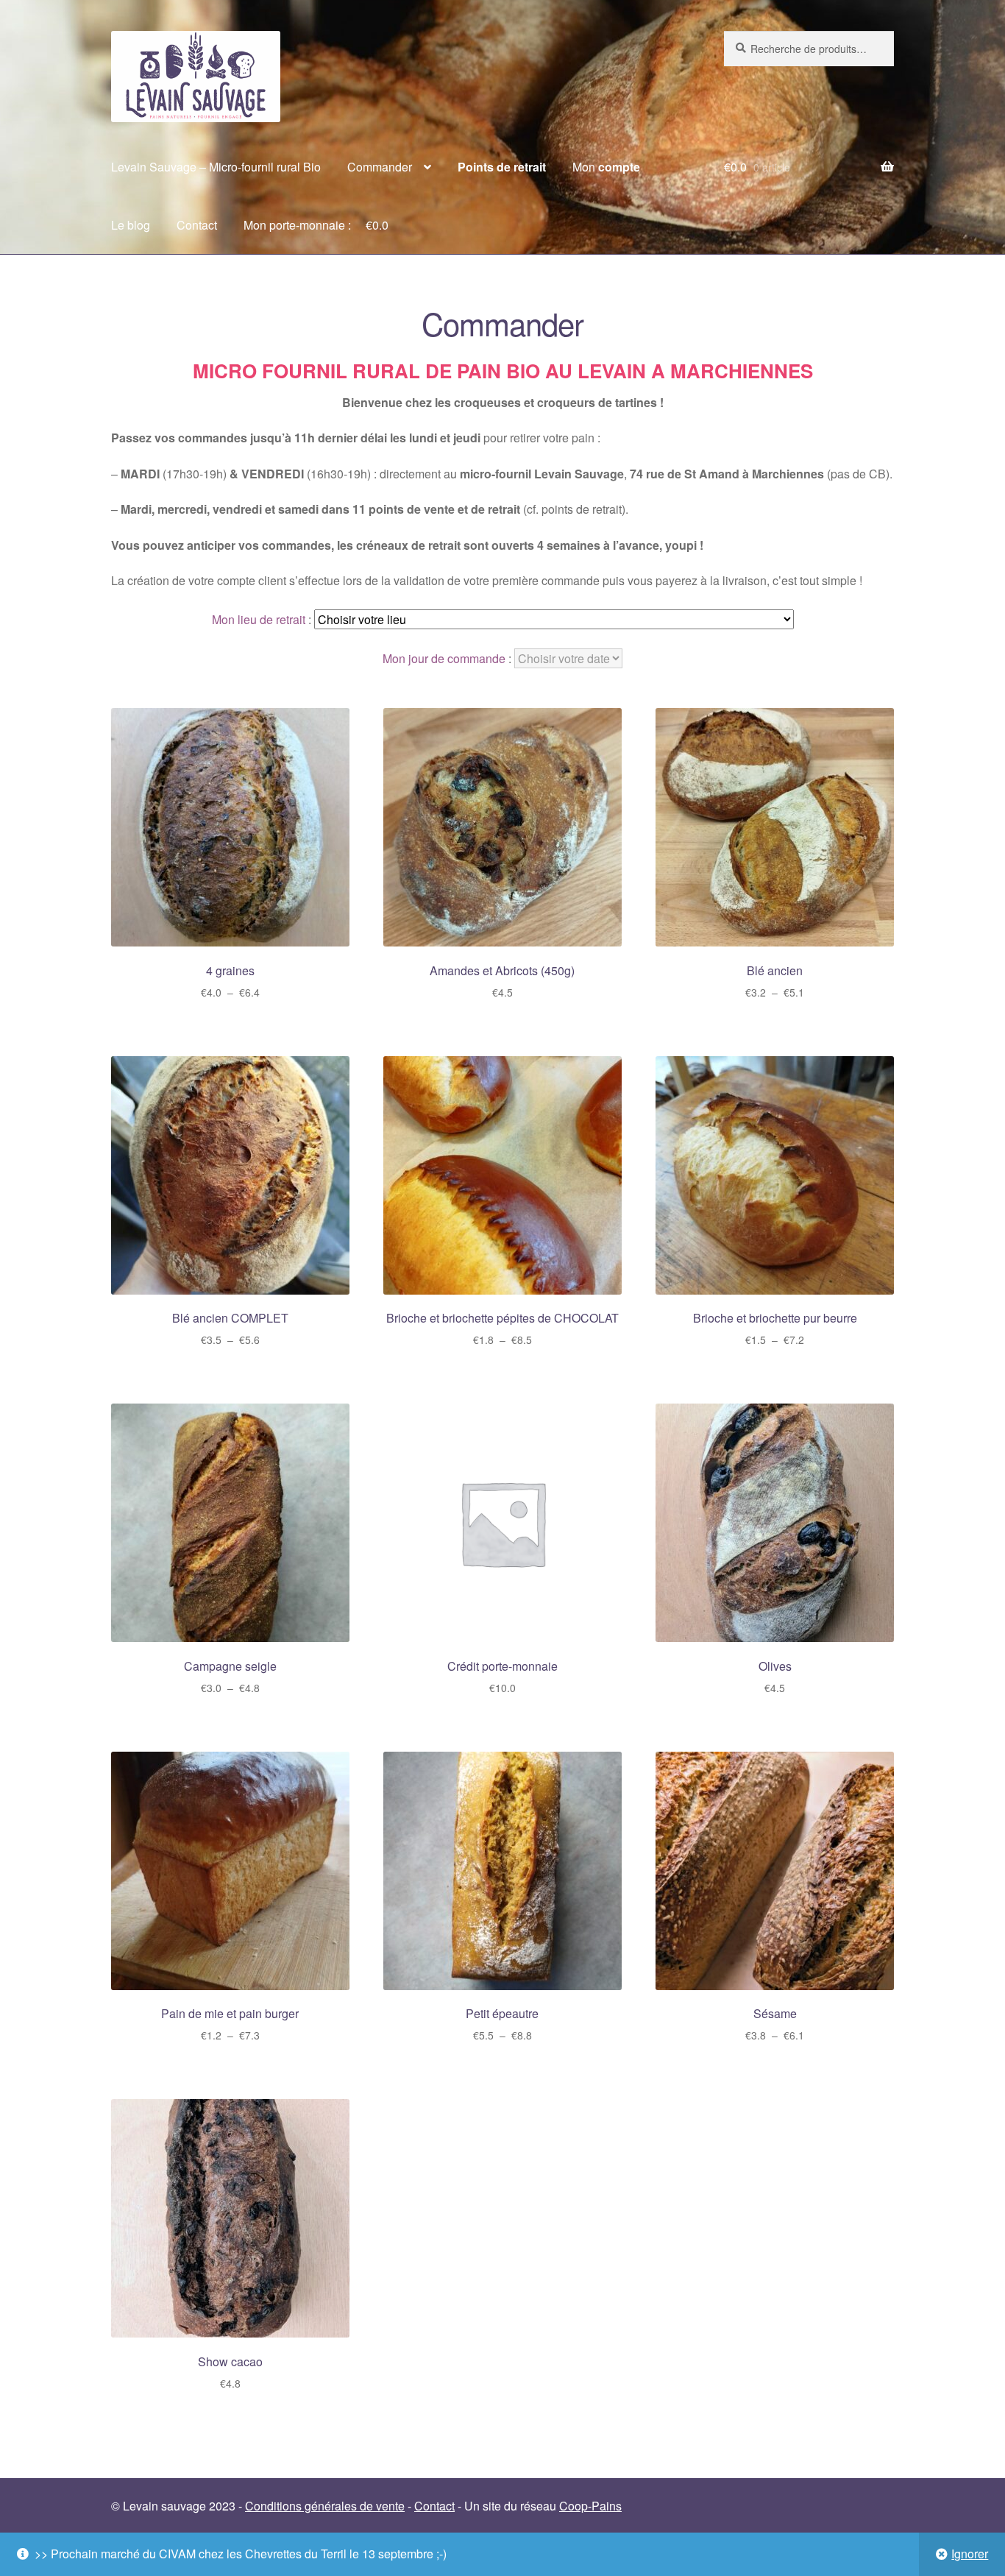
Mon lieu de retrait (259, 619)
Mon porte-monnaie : (316, 225)
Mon (606, 167)
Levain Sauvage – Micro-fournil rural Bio (216, 167)
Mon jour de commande (444, 658)
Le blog (131, 225)
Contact (197, 225)
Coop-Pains (590, 2506)
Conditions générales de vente (325, 2506)
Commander (380, 167)
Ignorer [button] (970, 2554)
